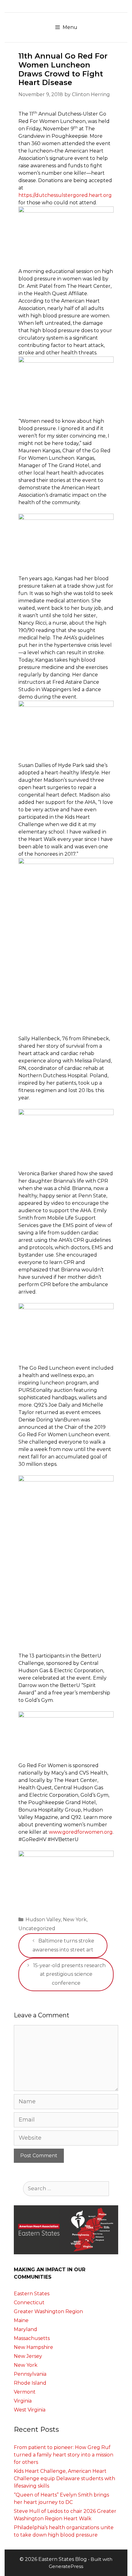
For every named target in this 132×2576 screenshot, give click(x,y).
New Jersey (28, 2356)
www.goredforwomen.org (81, 1832)
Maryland (25, 2329)
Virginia (23, 2401)
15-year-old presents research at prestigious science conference (69, 1974)
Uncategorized (37, 1928)
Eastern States (32, 2294)
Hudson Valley (43, 1920)
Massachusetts (32, 2338)
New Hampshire (33, 2347)
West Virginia (30, 2410)
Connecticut (29, 2303)
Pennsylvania (30, 2374)
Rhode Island (30, 2383)
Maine (21, 2320)
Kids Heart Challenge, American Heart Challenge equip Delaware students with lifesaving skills (64, 2478)
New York (75, 1920)
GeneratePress (66, 2566)
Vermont (25, 2392)
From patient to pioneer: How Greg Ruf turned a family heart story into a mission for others (64, 2455)
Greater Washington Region (48, 2311)
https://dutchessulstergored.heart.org (65, 195)
